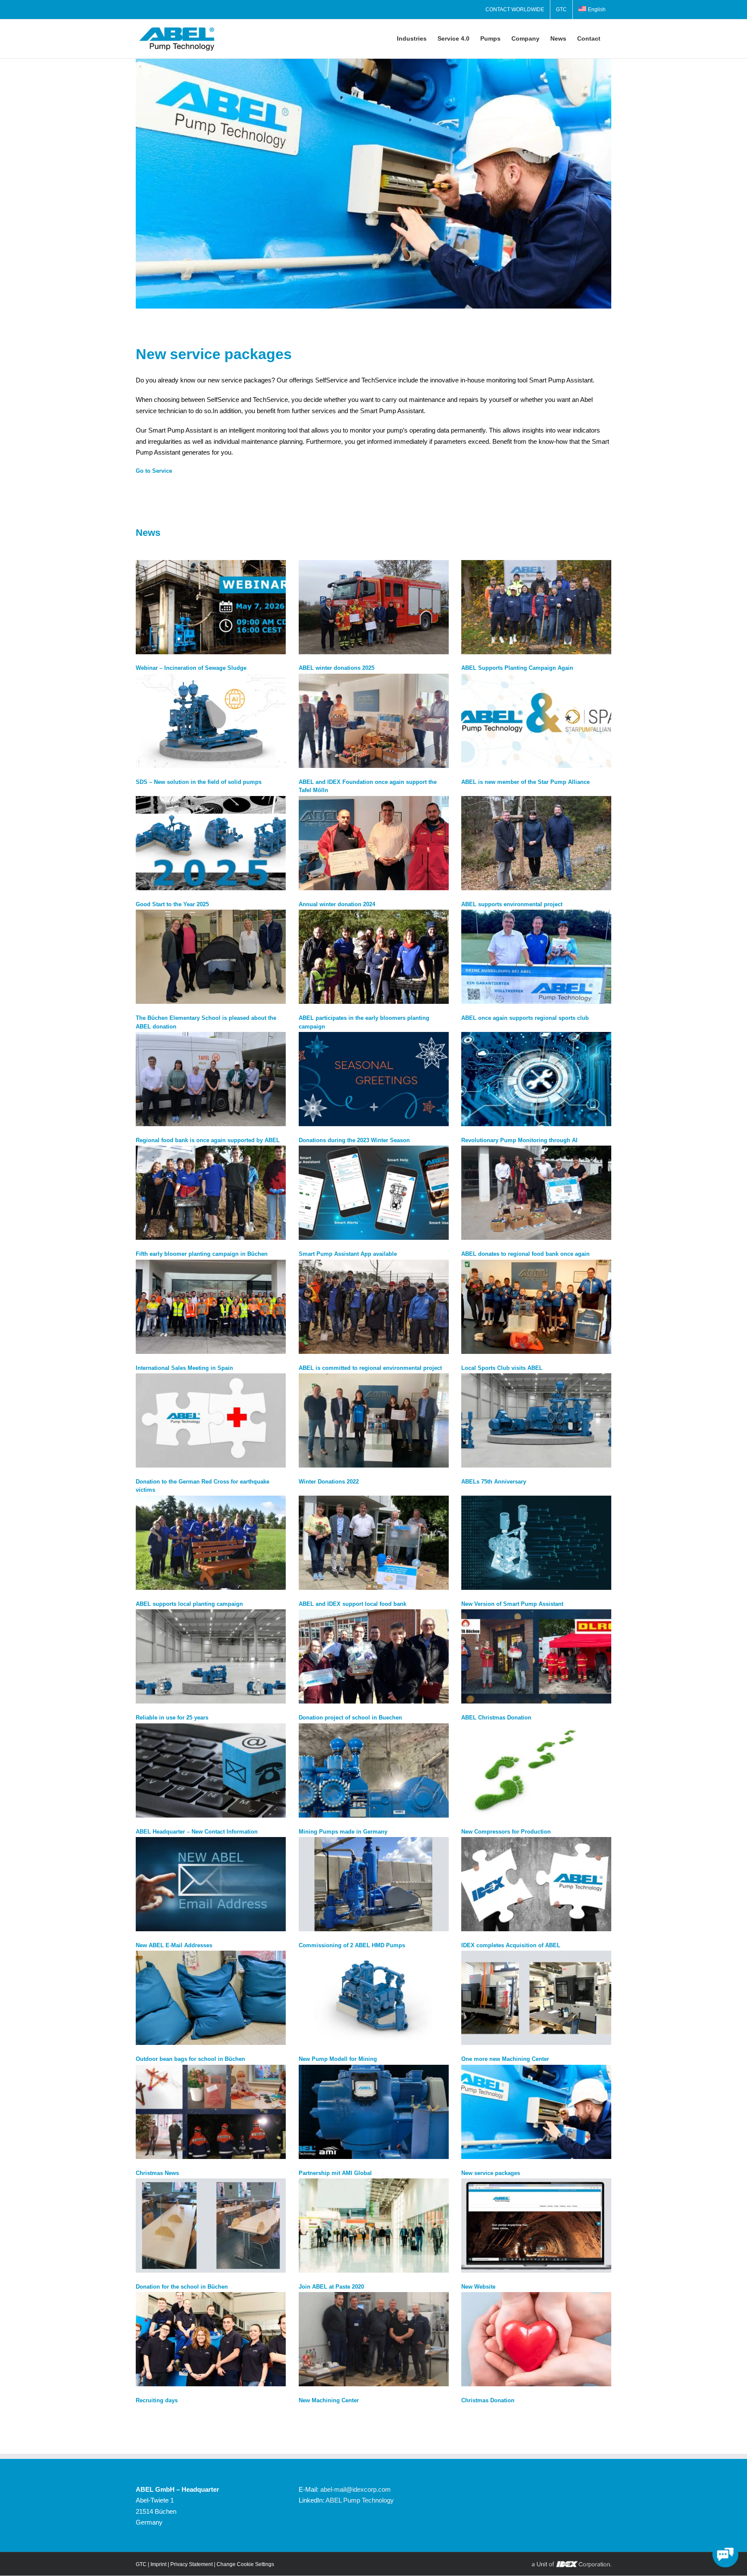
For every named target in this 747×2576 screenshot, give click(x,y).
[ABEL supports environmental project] (536, 843)
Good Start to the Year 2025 (172, 904)
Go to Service (154, 471)
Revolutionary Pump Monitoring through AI (519, 1140)
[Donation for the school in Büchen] (211, 2226)
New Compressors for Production (506, 1832)
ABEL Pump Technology (360, 2500)
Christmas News (157, 2173)
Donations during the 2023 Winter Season (354, 1140)
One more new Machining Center (505, 2059)
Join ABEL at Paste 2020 (331, 2287)
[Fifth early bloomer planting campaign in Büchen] (211, 1193)
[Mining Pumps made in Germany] (374, 1770)
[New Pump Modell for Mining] (374, 1998)
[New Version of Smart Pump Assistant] (536, 1543)
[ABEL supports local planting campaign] (211, 1543)
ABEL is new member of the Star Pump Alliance (525, 782)
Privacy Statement (192, 2564)
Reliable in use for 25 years (172, 1718)
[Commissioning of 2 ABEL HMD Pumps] (374, 1884)
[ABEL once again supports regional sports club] (536, 957)
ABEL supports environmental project (512, 904)
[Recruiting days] (211, 2339)
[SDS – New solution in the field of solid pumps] (211, 721)
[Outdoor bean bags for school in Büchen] (211, 1998)
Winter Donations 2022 (329, 1482)
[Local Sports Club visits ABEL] (536, 1307)
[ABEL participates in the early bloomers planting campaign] (374, 957)
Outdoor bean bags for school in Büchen (190, 2059)
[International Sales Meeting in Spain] (211, 1307)
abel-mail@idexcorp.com (356, 2489)
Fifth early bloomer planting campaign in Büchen (202, 1254)
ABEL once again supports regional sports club (525, 1018)
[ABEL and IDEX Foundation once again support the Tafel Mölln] (374, 721)
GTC (141, 2564)
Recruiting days (157, 2400)
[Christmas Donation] (536, 2339)
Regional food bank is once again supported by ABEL (208, 1140)
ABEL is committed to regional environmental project (370, 1368)
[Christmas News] (211, 2112)
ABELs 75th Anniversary (494, 1482)
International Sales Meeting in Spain (184, 1368)
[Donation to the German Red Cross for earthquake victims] (211, 1420)
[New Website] (536, 2226)
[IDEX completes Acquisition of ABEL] (536, 1884)
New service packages (491, 2173)
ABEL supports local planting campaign (189, 1604)
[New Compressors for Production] (536, 1770)
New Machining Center (329, 2400)
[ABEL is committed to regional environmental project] (374, 1307)
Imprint (158, 2564)
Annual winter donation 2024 (337, 904)
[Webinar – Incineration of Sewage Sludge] (211, 607)
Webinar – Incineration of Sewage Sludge (191, 668)
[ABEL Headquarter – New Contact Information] (211, 1770)
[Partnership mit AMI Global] (374, 2112)
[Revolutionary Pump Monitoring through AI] (536, 1079)
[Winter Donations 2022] (374, 1420)
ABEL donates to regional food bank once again (525, 1254)
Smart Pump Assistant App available (348, 1254)
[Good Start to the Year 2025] (211, 843)
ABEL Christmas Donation (496, 1718)
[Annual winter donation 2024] (374, 843)
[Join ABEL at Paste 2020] (374, 2226)
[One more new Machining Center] (536, 1998)
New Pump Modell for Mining (338, 2059)
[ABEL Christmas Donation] (536, 1656)
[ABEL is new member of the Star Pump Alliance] (536, 721)
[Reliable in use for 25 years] (211, 1656)
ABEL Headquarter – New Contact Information (197, 1832)
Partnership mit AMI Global (335, 2173)
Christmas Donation (488, 2400)
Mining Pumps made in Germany (343, 1832)
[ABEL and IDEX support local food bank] (374, 1543)
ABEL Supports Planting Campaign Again (517, 668)
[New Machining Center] (374, 2339)
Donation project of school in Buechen (350, 1718)
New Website (478, 2287)
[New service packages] (536, 2112)
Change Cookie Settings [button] (245, 2564)
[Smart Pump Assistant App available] (374, 1193)
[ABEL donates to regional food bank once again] (536, 1193)
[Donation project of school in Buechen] (374, 1656)
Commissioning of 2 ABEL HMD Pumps (352, 1945)
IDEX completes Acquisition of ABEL (511, 1945)
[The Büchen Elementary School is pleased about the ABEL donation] (211, 957)
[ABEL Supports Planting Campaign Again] (536, 607)
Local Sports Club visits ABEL (502, 1368)
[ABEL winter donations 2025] (374, 607)
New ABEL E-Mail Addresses (174, 1945)
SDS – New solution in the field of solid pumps (199, 782)
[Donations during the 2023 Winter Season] (374, 1079)
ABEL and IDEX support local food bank (353, 1604)
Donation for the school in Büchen (182, 2287)
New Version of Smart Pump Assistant (512, 1604)
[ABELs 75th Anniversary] (536, 1420)
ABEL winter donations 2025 (337, 668)
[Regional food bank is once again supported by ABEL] (211, 1079)
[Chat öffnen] (725, 2554)
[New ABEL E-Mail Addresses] (211, 1884)
